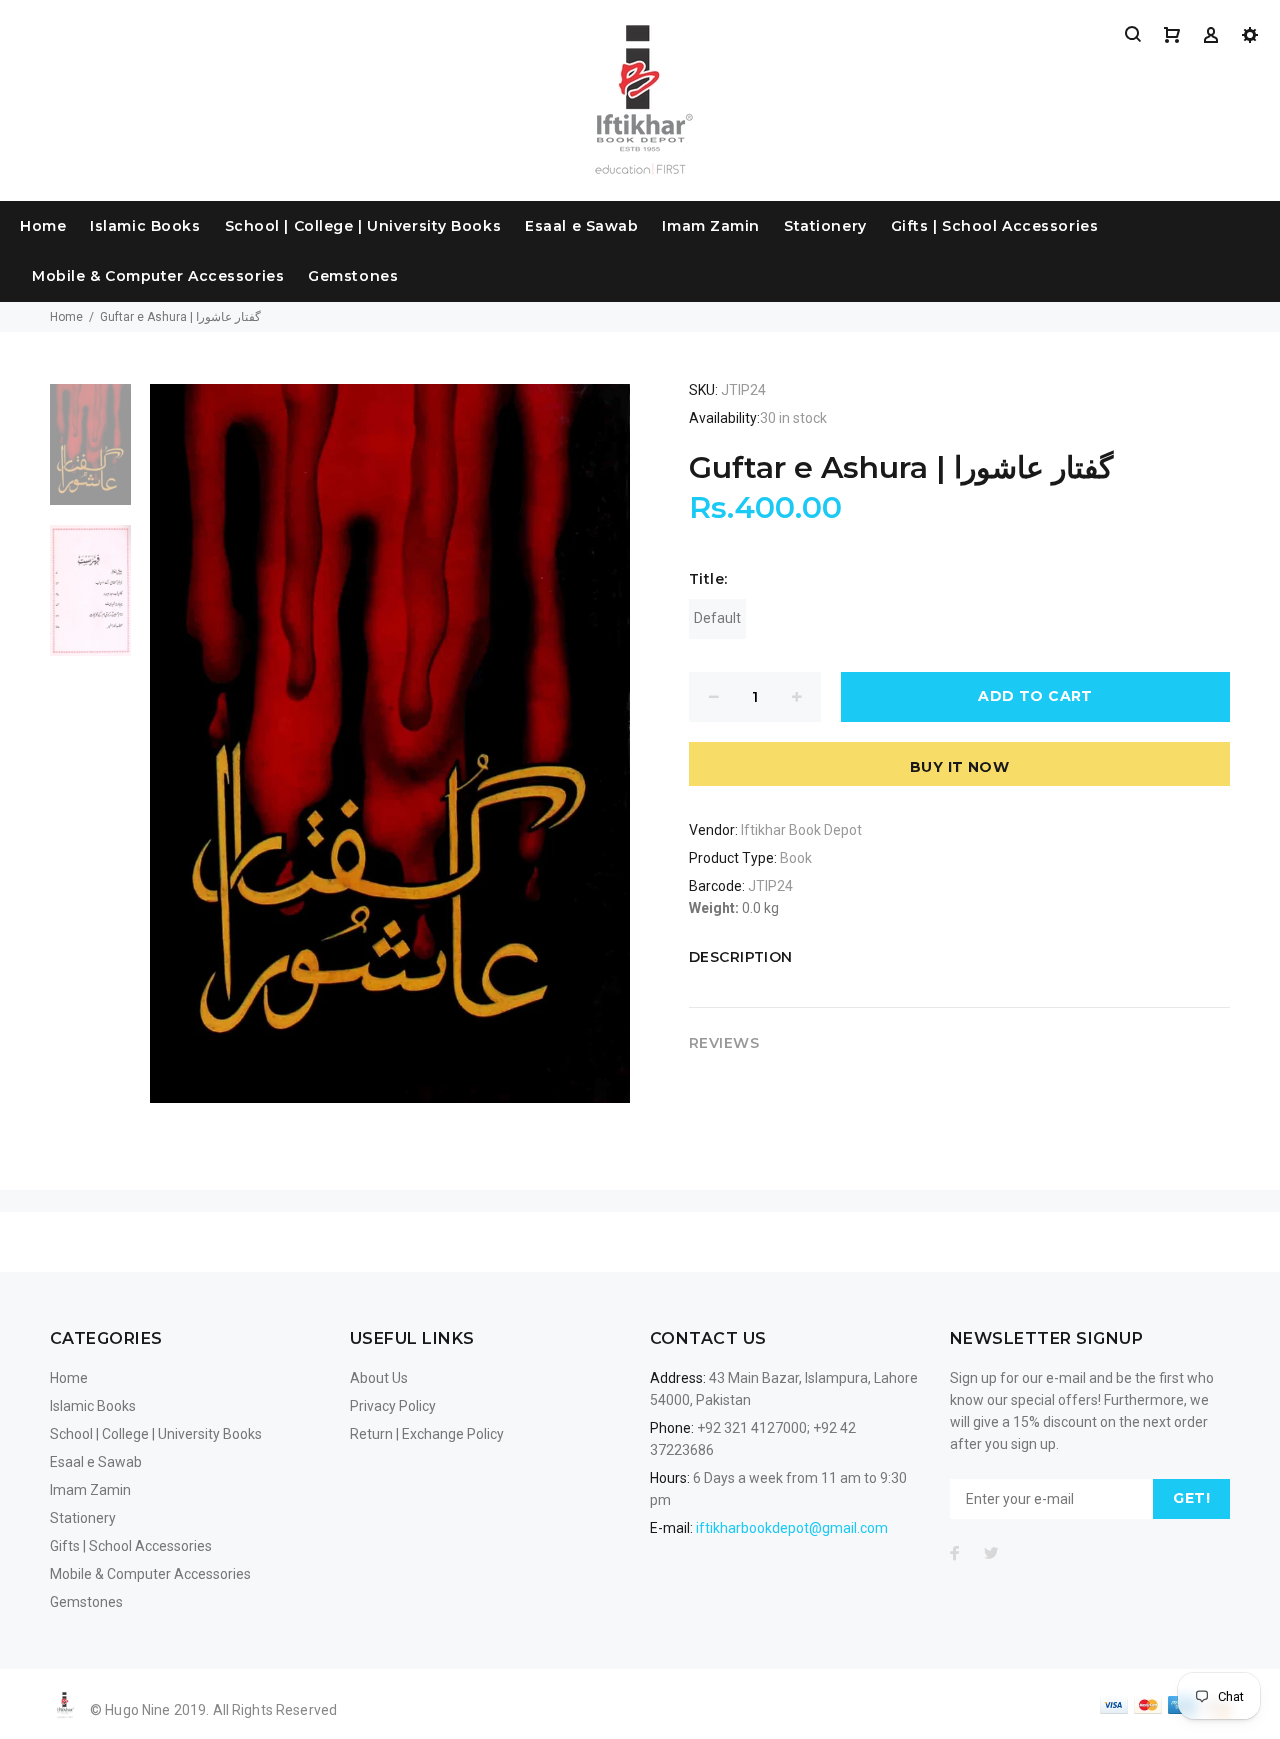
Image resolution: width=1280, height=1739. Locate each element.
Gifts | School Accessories (995, 226)
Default (717, 618)
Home (43, 226)
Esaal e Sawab (581, 226)
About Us (379, 1378)
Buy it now (959, 767)
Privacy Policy (393, 1406)
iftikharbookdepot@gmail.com (792, 1528)
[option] (90, 455)
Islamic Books (145, 226)
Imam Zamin (711, 226)
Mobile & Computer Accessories (158, 276)
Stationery (825, 226)
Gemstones (353, 276)
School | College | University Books (363, 226)
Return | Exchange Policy (427, 1434)
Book (796, 858)
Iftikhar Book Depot (801, 830)
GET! (1191, 1498)
